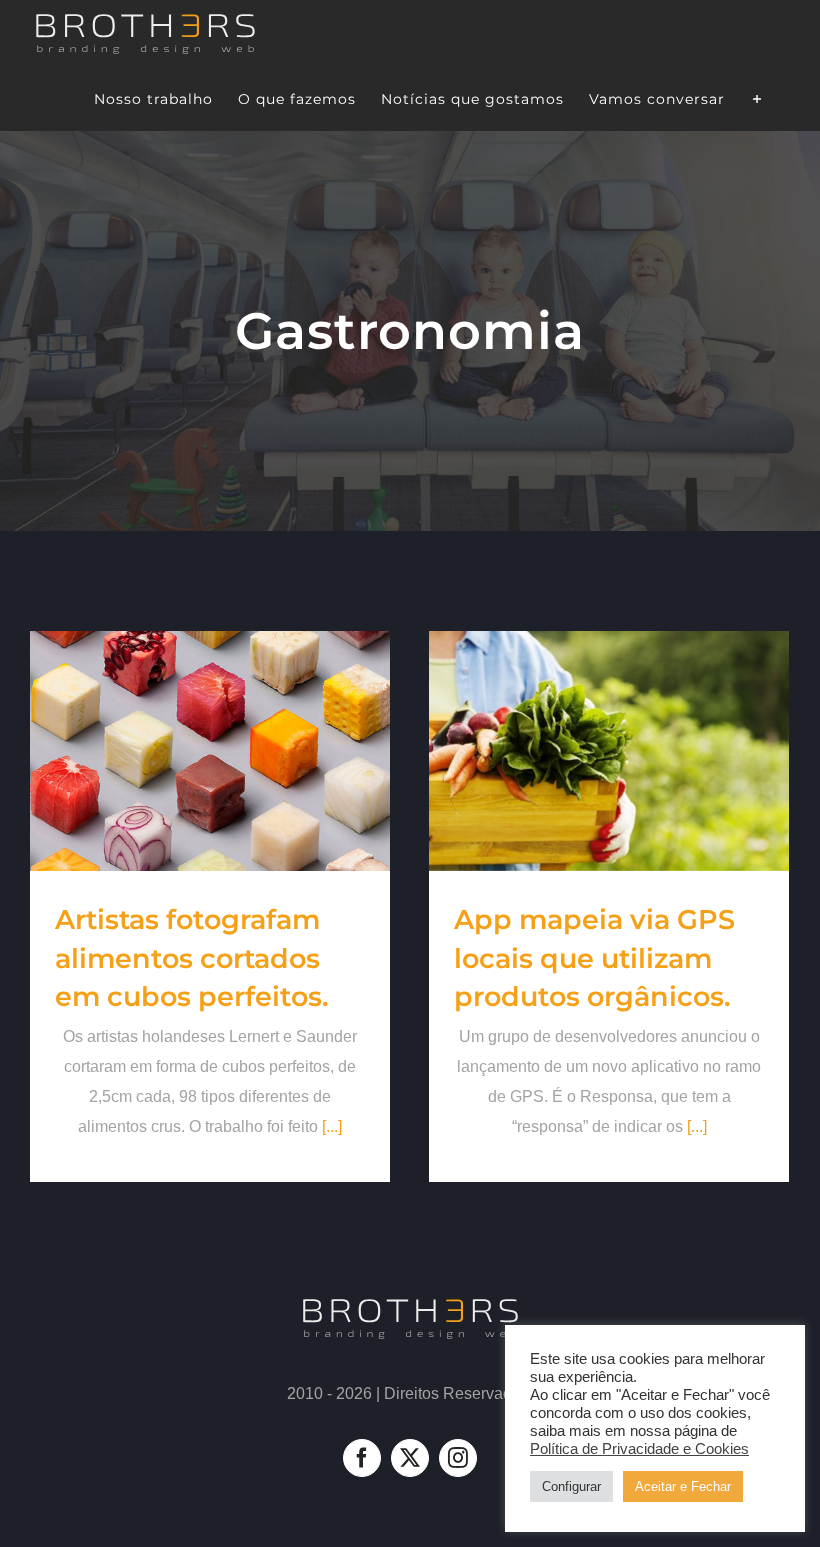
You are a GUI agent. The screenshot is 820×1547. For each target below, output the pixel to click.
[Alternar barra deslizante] (757, 98)
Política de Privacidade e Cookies (639, 1449)
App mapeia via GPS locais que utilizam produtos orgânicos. (594, 958)
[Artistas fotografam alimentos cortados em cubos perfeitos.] (210, 751)
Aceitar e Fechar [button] (683, 1486)
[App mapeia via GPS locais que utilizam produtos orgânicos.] (609, 751)
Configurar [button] (571, 1486)
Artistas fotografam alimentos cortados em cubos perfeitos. (192, 958)
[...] (332, 1126)
